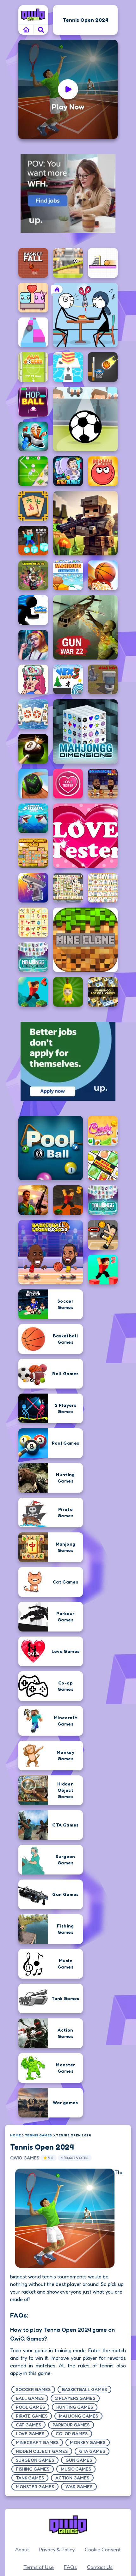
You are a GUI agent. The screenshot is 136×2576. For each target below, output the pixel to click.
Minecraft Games (37, 2442)
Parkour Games (71, 2425)
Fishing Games (33, 2469)
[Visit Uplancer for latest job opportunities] (68, 193)
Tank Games (30, 2478)
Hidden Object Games (42, 2451)
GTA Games (92, 2451)
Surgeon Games (35, 2460)
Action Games (72, 2478)
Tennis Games (39, 2135)
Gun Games (79, 2460)
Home (15, 2135)
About (22, 2549)
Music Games (76, 2469)
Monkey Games (88, 2442)
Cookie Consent (103, 2549)
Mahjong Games (78, 2416)
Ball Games (30, 2398)
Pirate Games (32, 2416)
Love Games (30, 2434)
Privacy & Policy (57, 2549)
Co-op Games (72, 2434)
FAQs (70, 2567)
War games (79, 2487)
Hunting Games (75, 2407)
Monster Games (35, 2487)
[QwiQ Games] (33, 15)
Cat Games (28, 2425)
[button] (41, 30)
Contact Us (100, 2567)
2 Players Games (75, 2398)
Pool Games (30, 2407)
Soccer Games (33, 2389)
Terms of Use (39, 2567)
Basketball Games (84, 2389)
